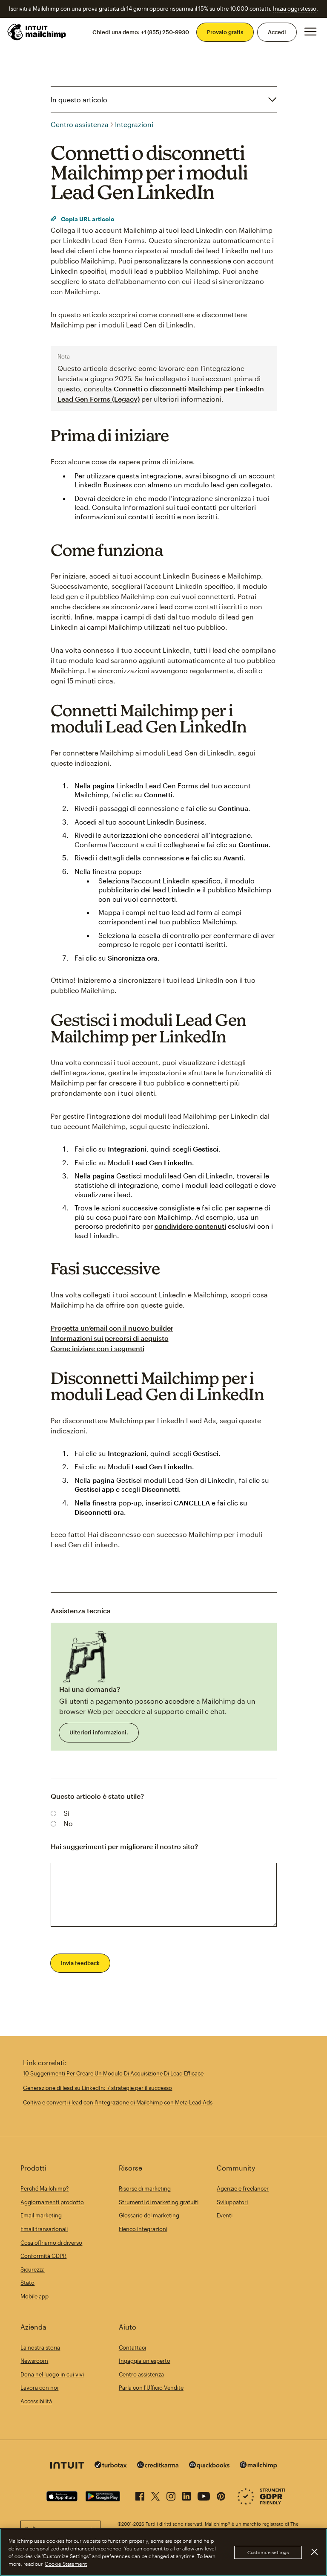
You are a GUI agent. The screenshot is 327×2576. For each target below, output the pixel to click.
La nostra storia (40, 2347)
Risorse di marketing (145, 2188)
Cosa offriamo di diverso (51, 2243)
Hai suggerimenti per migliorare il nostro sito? (124, 1846)
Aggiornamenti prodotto (52, 2202)
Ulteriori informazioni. (99, 1732)
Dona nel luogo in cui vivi (52, 2374)
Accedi (277, 32)
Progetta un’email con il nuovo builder (112, 1328)
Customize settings (268, 2552)
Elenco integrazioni (143, 2229)
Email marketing (41, 2215)
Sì (66, 1813)
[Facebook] (140, 2495)
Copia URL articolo (87, 219)
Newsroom (34, 2361)
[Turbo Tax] (111, 2466)
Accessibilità (36, 2401)
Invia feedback (80, 1963)
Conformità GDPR (43, 2256)
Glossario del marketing (149, 2215)
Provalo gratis (225, 32)
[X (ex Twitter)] (155, 2495)
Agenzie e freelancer (243, 2188)
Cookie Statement (66, 2564)
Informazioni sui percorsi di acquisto (110, 1338)
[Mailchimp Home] (37, 32)
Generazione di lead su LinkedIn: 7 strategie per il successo (98, 2088)
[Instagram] (171, 2495)
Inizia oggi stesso (295, 9)
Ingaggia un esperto (145, 2361)
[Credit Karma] (158, 2466)
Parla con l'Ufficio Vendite (151, 2388)
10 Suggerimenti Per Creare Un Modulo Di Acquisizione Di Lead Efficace (113, 2073)
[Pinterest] (221, 2495)
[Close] (314, 2552)
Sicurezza (33, 2269)
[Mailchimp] (258, 2466)
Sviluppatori (232, 2202)
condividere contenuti (190, 1226)
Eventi (225, 2215)
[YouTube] (204, 2495)
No (68, 1823)
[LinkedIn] (186, 2495)
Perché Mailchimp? (44, 2188)
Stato (27, 2283)
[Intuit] (67, 2466)
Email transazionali (44, 2229)
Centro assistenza (80, 124)
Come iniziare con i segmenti (98, 1348)
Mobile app (34, 2296)
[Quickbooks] (209, 2466)
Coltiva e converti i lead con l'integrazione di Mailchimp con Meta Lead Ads (118, 2102)
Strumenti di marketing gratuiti (159, 2202)
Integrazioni (134, 124)
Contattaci (132, 2347)
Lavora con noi (39, 2388)
